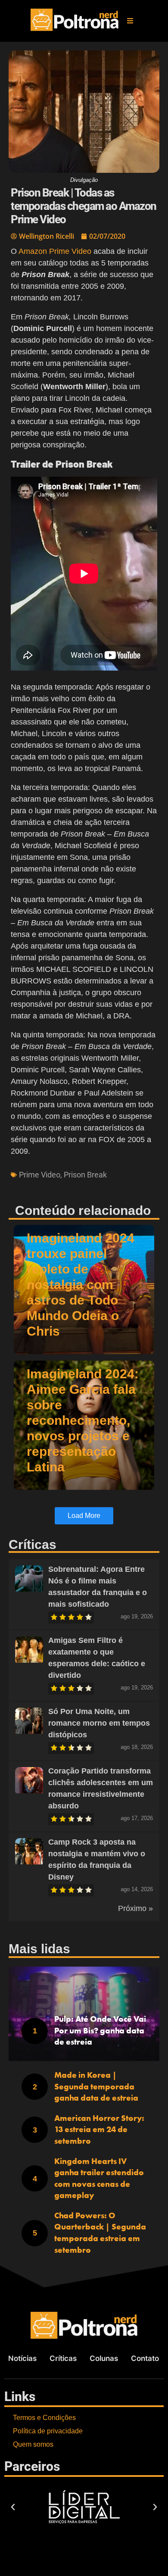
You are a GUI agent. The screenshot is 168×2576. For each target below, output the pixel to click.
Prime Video (40, 1175)
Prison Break (85, 1175)
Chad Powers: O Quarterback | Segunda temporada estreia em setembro (100, 2233)
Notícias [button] (22, 2358)
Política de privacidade (48, 2431)
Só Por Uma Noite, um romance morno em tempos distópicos (99, 1723)
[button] (130, 21)
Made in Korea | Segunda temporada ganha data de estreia (96, 2086)
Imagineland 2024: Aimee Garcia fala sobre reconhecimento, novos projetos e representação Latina (83, 1420)
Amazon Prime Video (55, 251)
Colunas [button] (104, 2358)
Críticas (63, 2358)
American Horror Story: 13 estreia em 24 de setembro (99, 2129)
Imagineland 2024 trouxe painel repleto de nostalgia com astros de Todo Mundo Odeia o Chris (81, 1285)
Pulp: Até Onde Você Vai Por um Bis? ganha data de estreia (100, 2030)
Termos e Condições (44, 2418)
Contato (145, 2358)
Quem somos (33, 2444)
